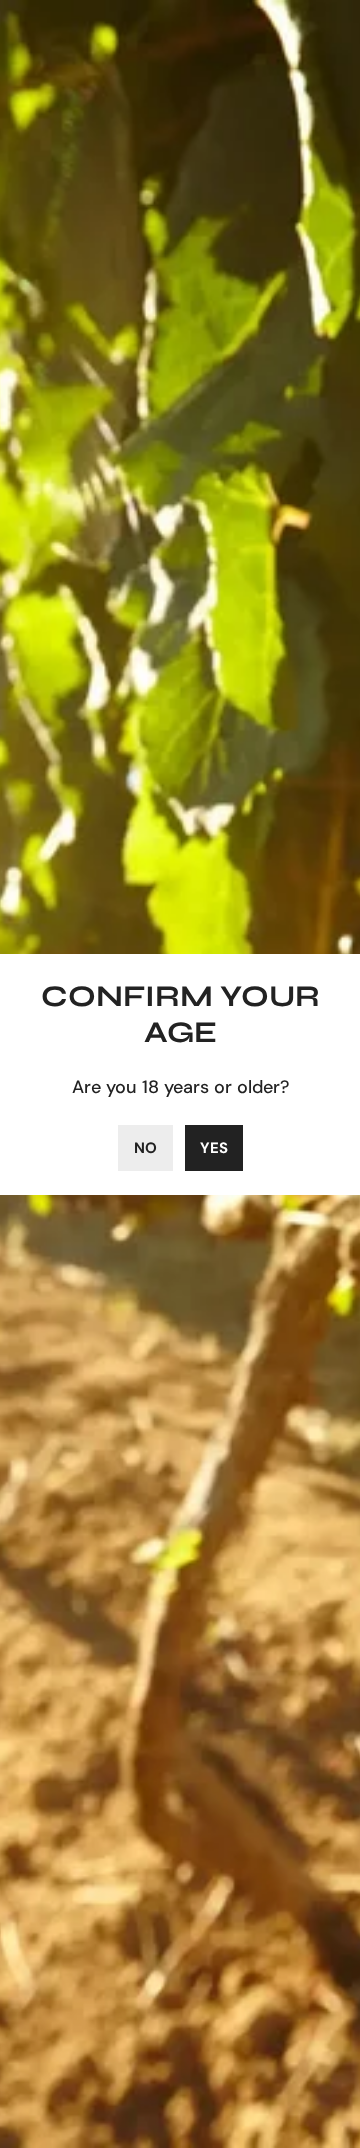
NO (145, 1148)
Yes (214, 1148)
